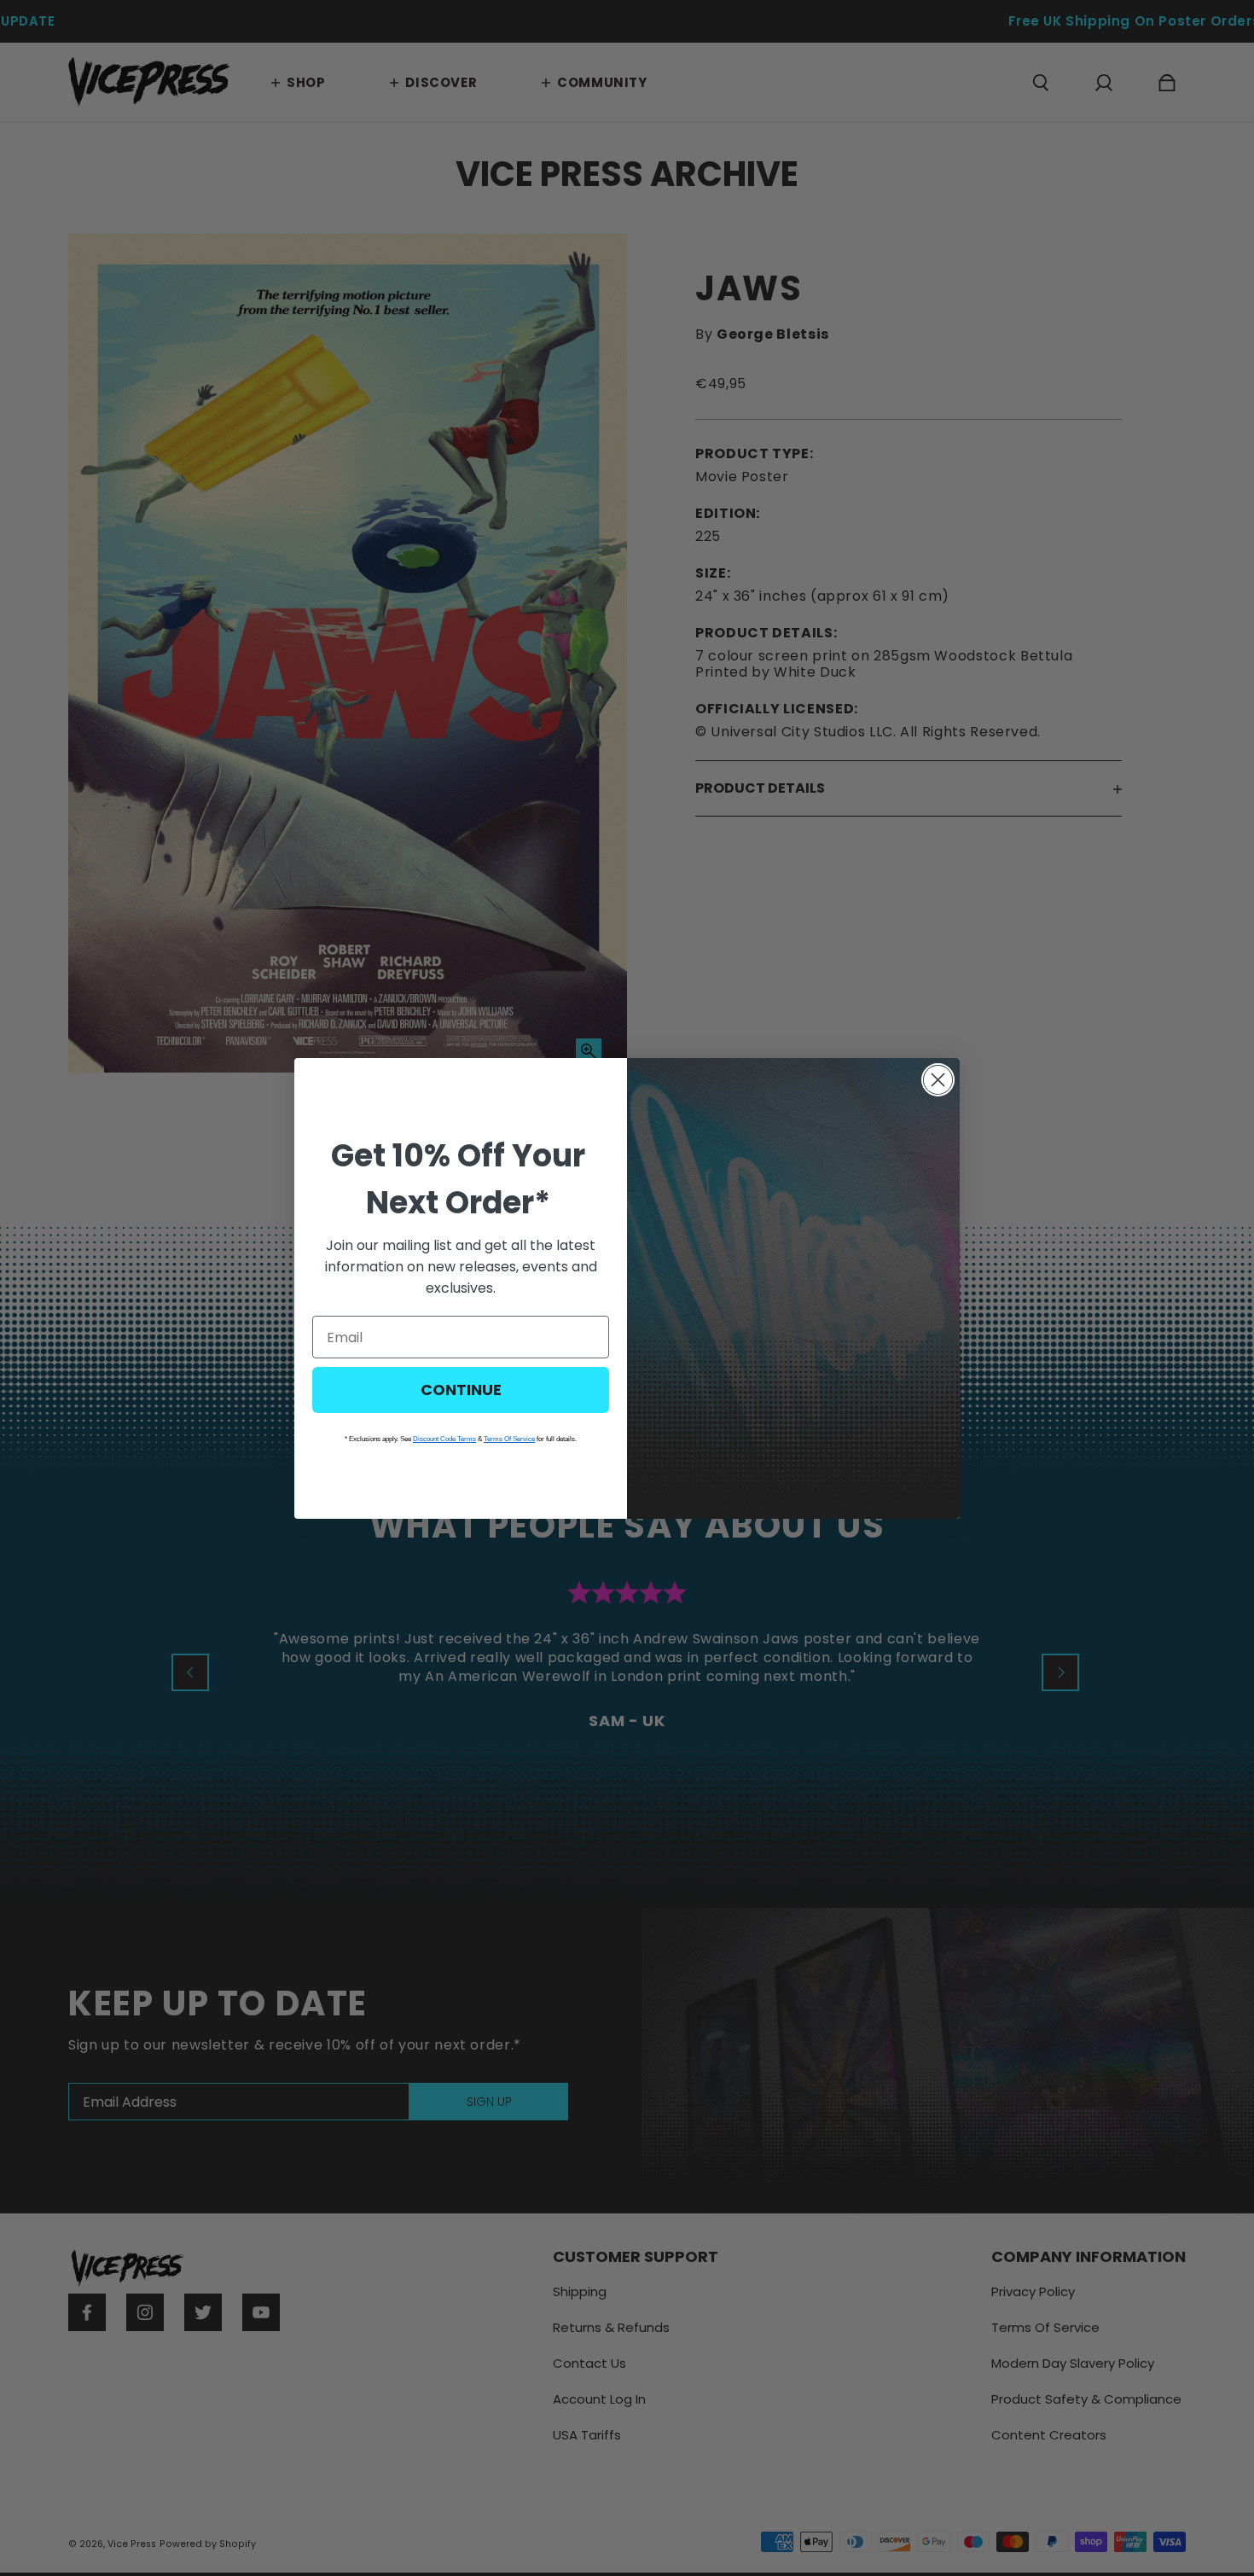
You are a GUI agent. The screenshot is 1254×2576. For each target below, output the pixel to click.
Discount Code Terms (444, 1439)
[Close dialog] (938, 1080)
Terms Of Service (509, 1439)
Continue (461, 1390)
